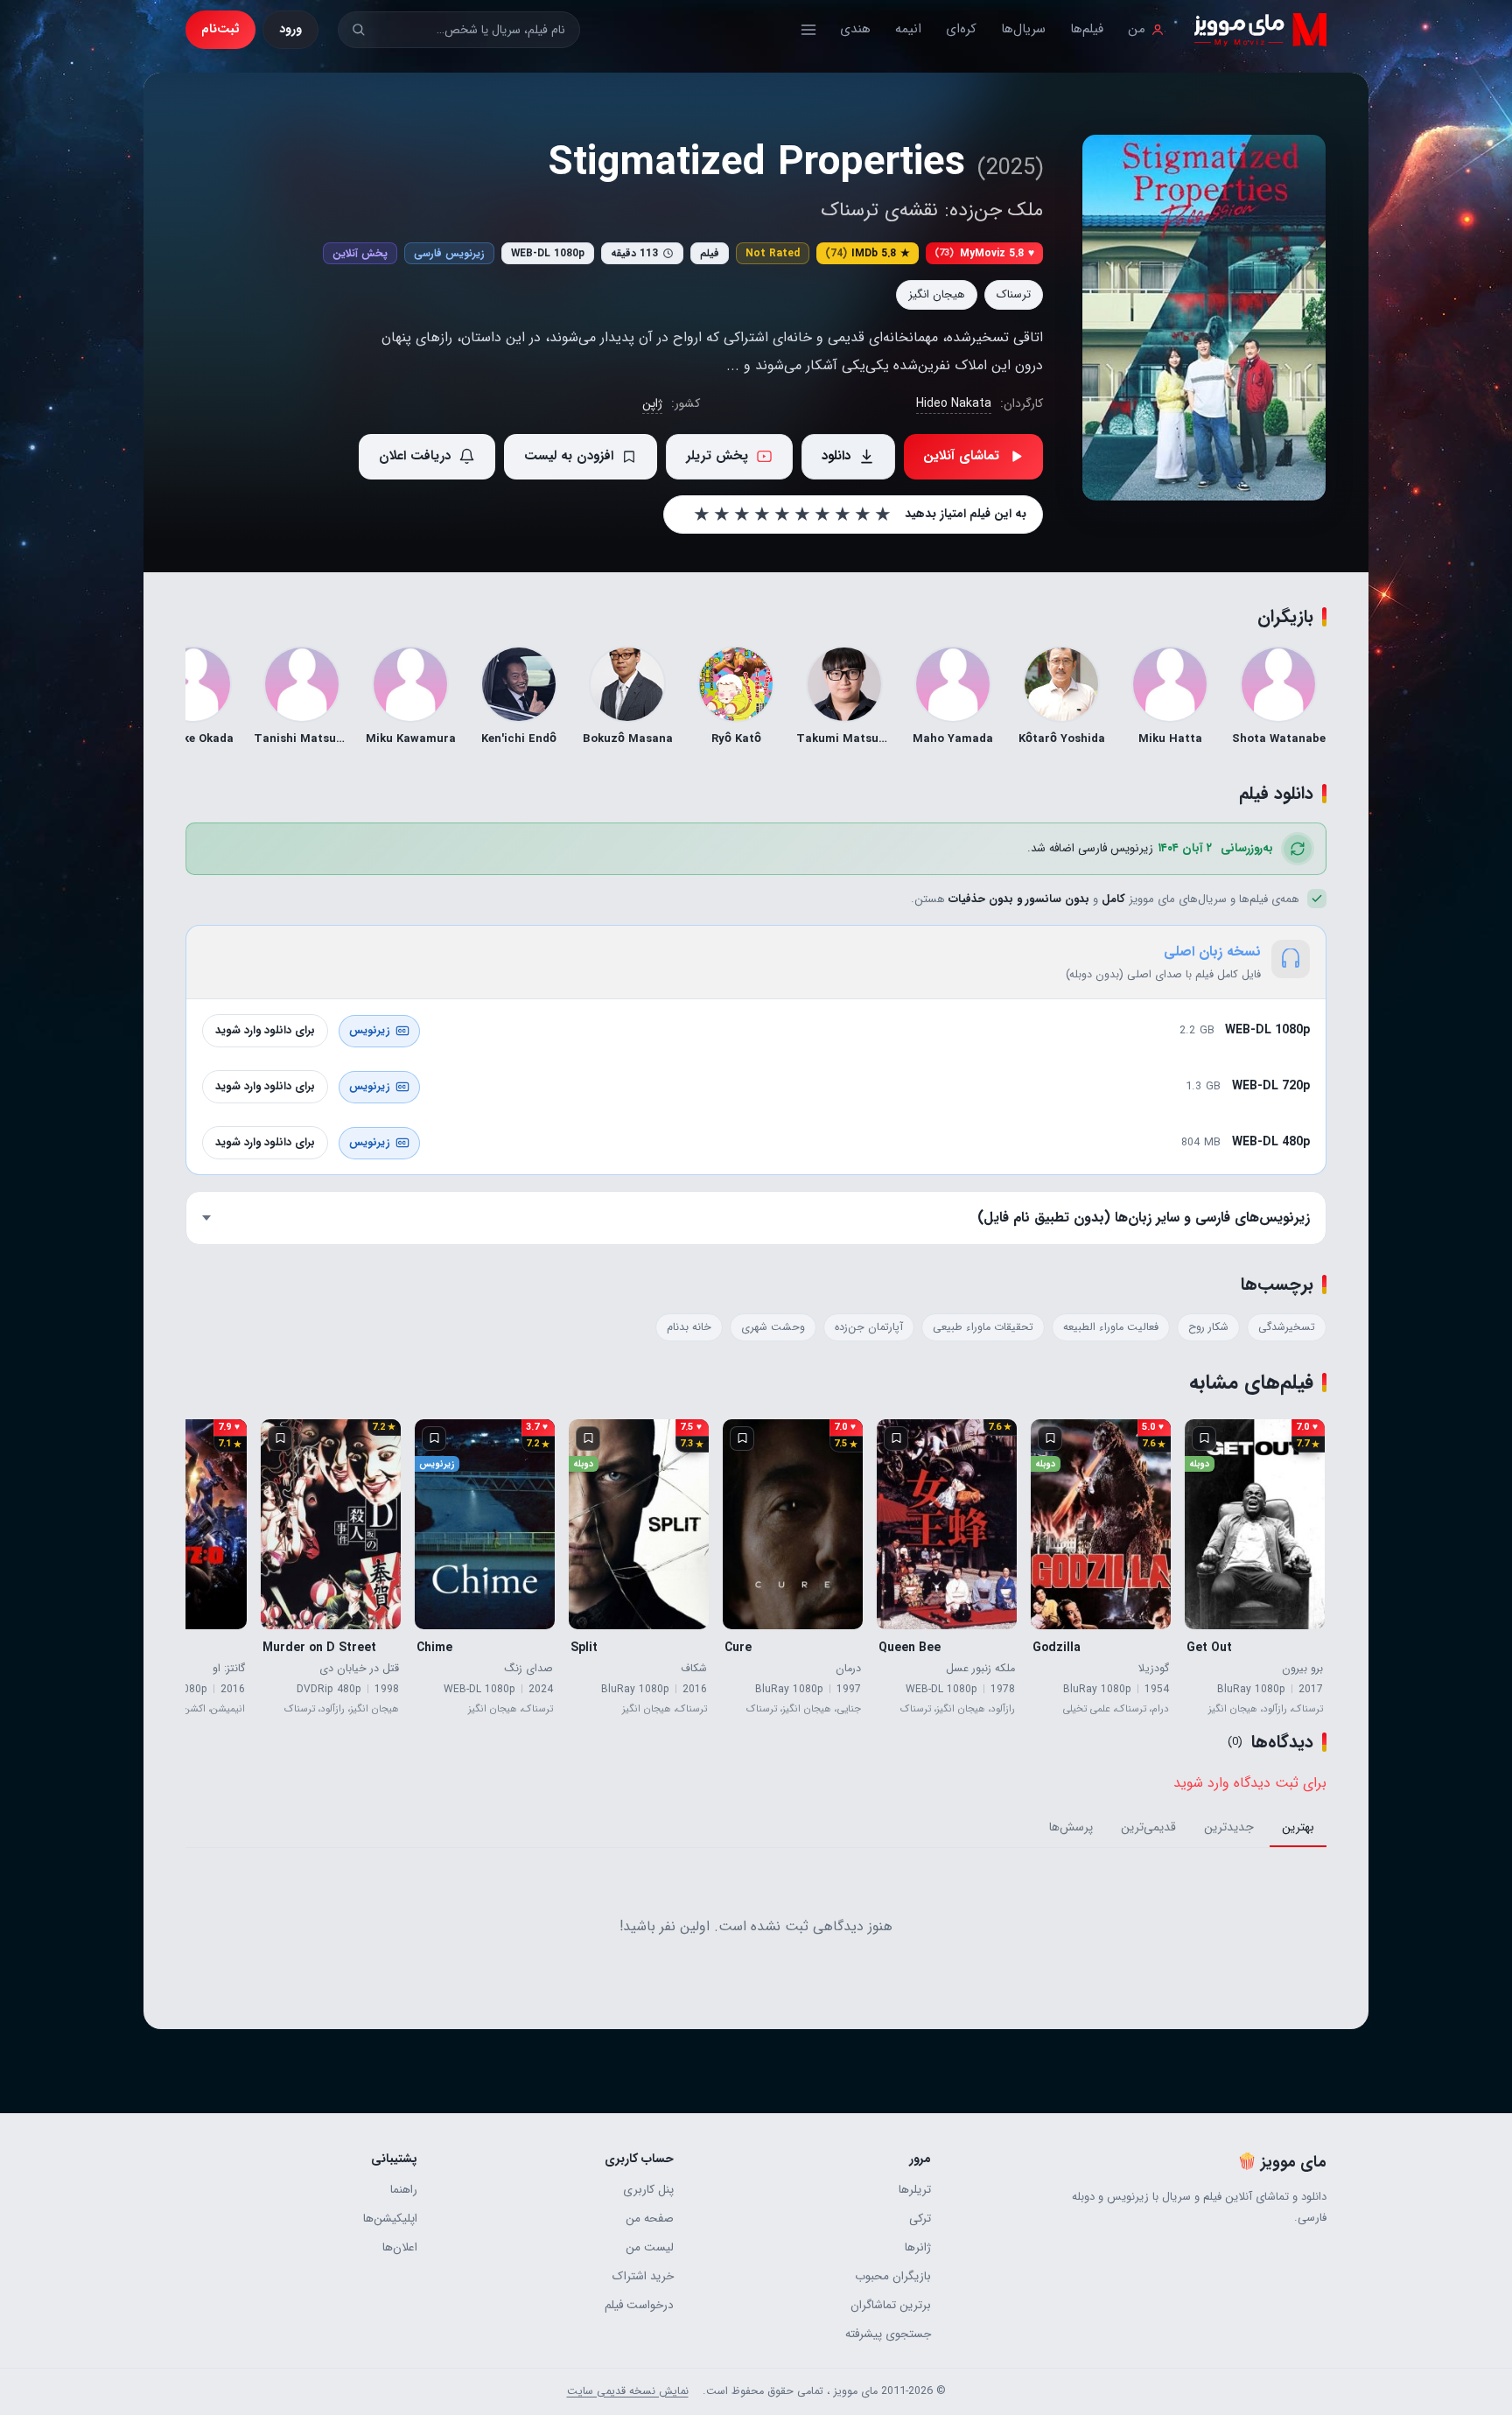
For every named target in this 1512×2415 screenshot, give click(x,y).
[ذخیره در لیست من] (1204, 1438)
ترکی (920, 2219)
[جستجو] (358, 29)
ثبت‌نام (220, 29)
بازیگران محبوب (892, 2276)
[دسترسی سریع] (808, 30)
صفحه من (650, 2219)
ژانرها (917, 2247)
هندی (855, 29)
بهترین (1298, 1827)
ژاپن (652, 403)
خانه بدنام (689, 1327)
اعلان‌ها (400, 2247)
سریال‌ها (1023, 29)
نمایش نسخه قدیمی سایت (628, 2391)
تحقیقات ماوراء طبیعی (983, 1327)
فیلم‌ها (1087, 29)
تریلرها (914, 2190)
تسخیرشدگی (1287, 1327)
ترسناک (1014, 294)
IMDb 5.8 (868, 253)
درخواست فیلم (639, 2305)
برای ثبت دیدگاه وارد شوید (1250, 1783)
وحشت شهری (773, 1327)
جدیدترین (1229, 1827)
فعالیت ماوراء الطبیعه (1111, 1327)
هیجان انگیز (937, 294)
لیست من (650, 2247)
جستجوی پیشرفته (888, 2334)
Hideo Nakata (954, 403)
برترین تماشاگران (890, 2305)
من (1137, 29)
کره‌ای (961, 29)
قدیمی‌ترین (1148, 1827)
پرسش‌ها (1071, 1827)
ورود (290, 29)
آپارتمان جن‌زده (869, 1327)
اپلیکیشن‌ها (390, 2219)
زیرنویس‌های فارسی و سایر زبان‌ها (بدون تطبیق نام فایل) (1144, 1218)
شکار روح (1208, 1327)
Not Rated (773, 253)
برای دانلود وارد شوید (265, 1030)
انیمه (908, 29)
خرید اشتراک (643, 2276)
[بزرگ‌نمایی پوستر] (1204, 318)
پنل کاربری (648, 2190)
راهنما (404, 2190)
